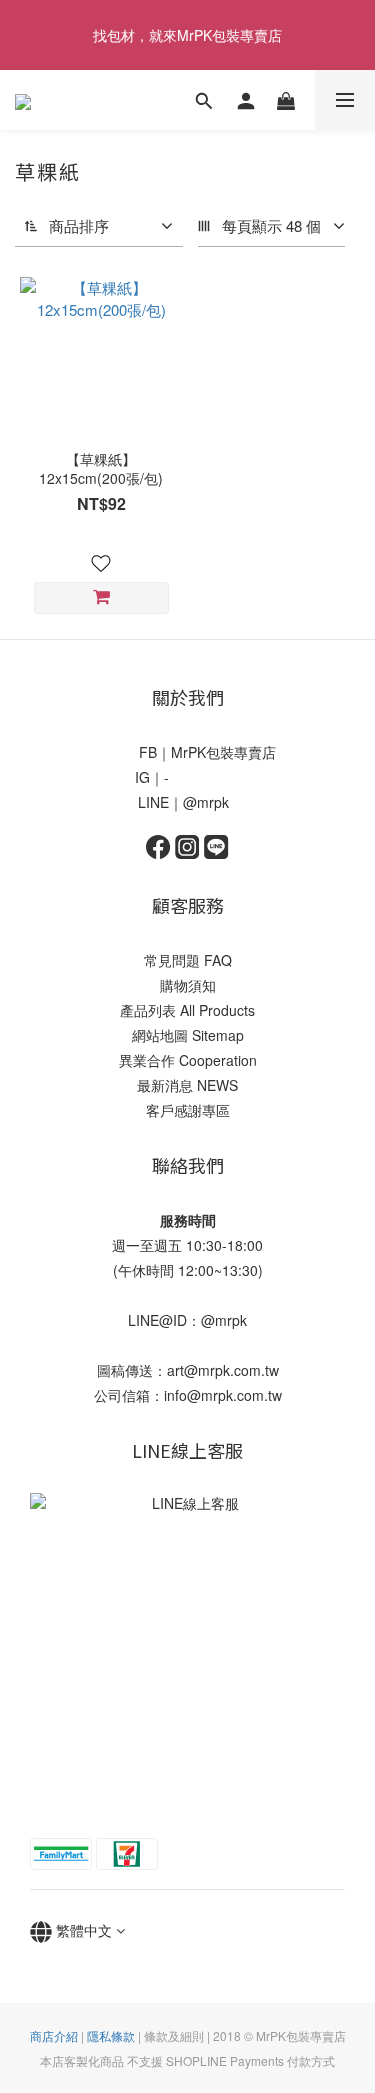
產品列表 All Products (187, 1010)
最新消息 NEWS (187, 1085)
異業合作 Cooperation (188, 1060)
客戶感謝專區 (188, 1110)
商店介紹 (54, 2035)
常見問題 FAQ (188, 960)
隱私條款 (111, 2035)
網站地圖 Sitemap (188, 1035)
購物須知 (188, 985)
